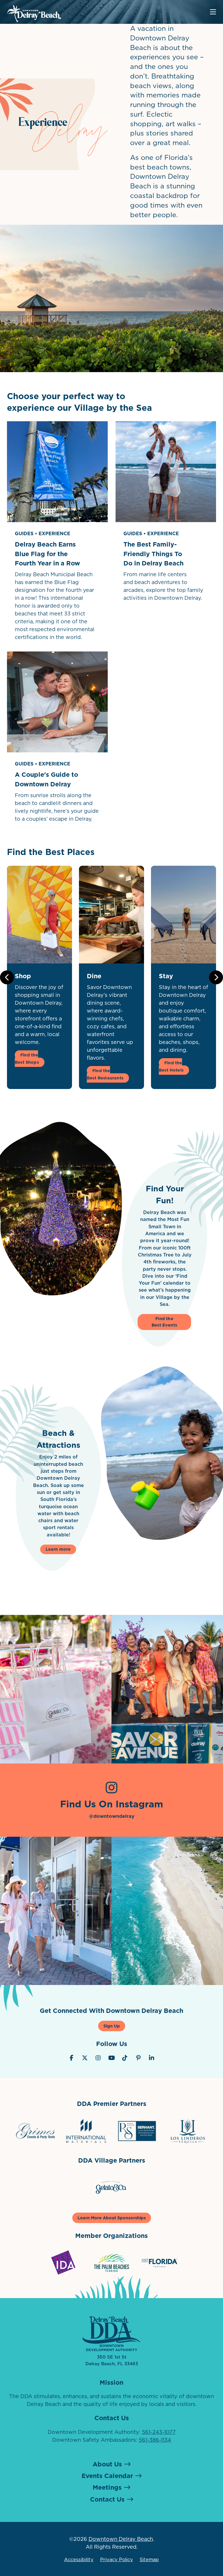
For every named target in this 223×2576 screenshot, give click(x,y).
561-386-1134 (155, 2440)
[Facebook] (71, 2058)
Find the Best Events (164, 1322)
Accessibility (79, 2559)
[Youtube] (111, 2058)
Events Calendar (107, 2476)
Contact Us (107, 2499)
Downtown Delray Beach (121, 2539)
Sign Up (112, 2026)
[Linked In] (152, 2058)
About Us (107, 2464)
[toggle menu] (213, 12)
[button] (216, 977)
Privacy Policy (117, 2559)
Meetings (107, 2487)
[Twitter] (85, 2058)
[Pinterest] (138, 2058)
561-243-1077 (159, 2432)
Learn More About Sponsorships (112, 2218)
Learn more (58, 1549)
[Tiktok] (125, 2058)
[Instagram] (98, 2058)
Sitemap (149, 2559)
